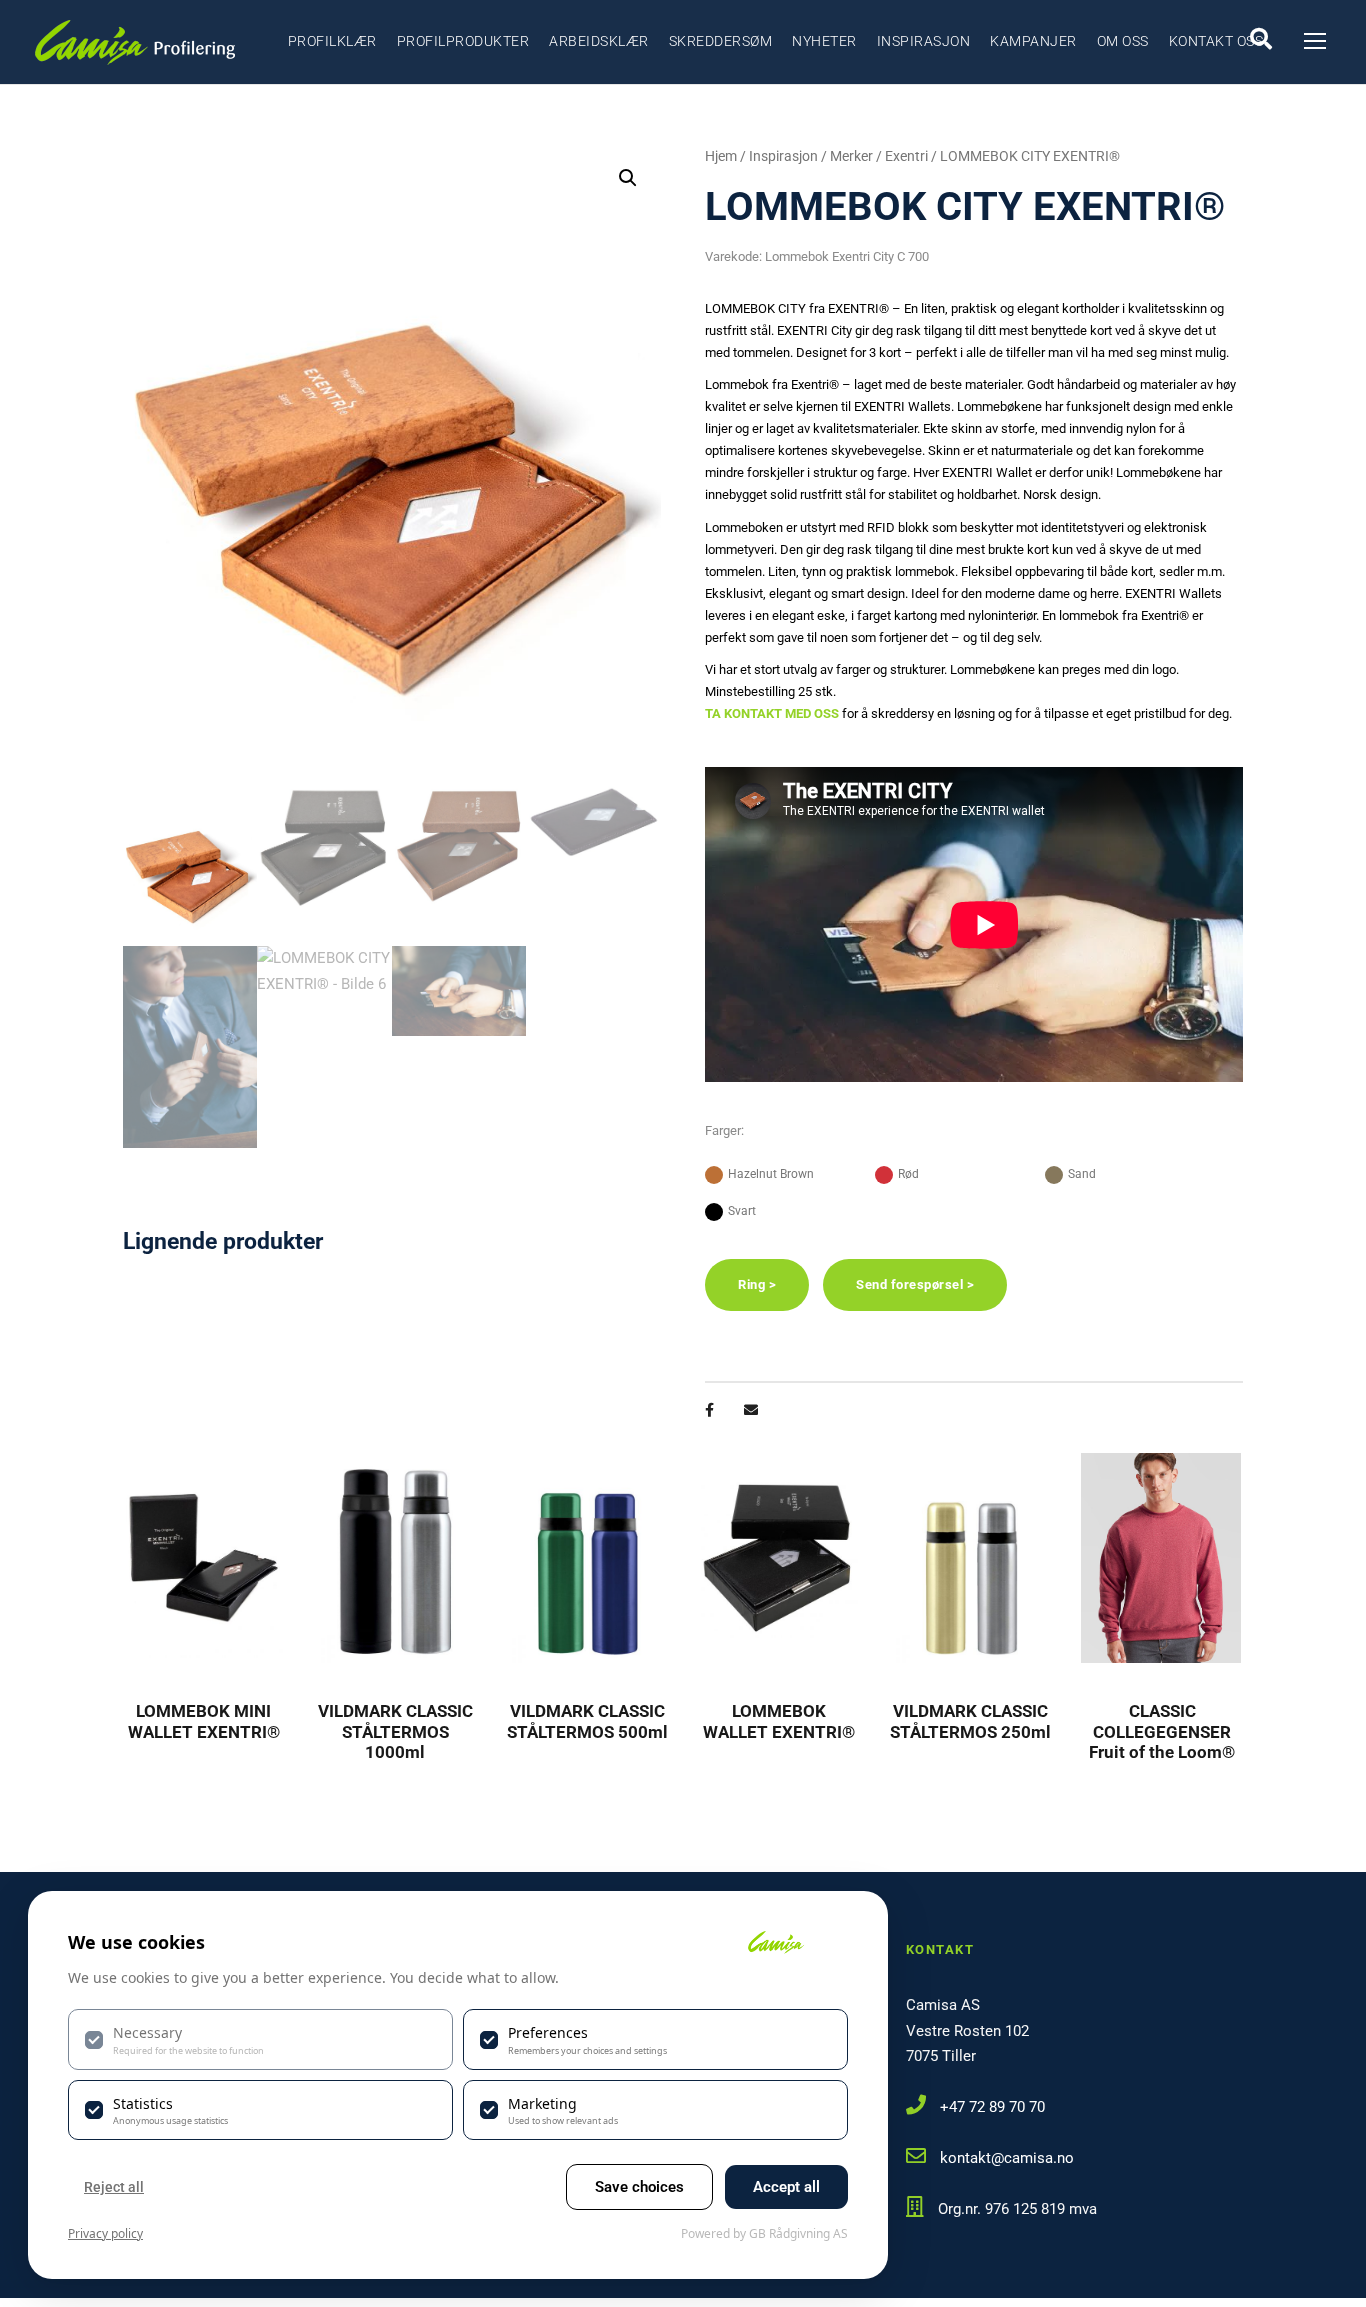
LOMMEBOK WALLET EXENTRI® (779, 1721)
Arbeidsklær (599, 41)
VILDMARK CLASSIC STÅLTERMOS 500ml (587, 1721)
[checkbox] (260, 2039)
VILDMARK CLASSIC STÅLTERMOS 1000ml (395, 1731)
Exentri (906, 156)
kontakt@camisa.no (1007, 2158)
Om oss (1123, 41)
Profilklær (332, 41)
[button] (628, 178)
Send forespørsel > (915, 1284)
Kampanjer (1033, 41)
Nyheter (824, 41)
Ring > (757, 1284)
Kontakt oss (1216, 41)
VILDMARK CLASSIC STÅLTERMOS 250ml (970, 1721)
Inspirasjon (924, 41)
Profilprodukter (463, 41)
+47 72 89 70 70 (992, 2107)
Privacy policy (105, 2233)
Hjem (721, 156)
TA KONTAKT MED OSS (772, 713)
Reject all (114, 2187)
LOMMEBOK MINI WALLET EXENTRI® (204, 1721)
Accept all (786, 2187)
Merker (851, 156)
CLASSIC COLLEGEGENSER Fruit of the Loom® (1162, 1731)
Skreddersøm (721, 41)
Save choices (639, 2187)
